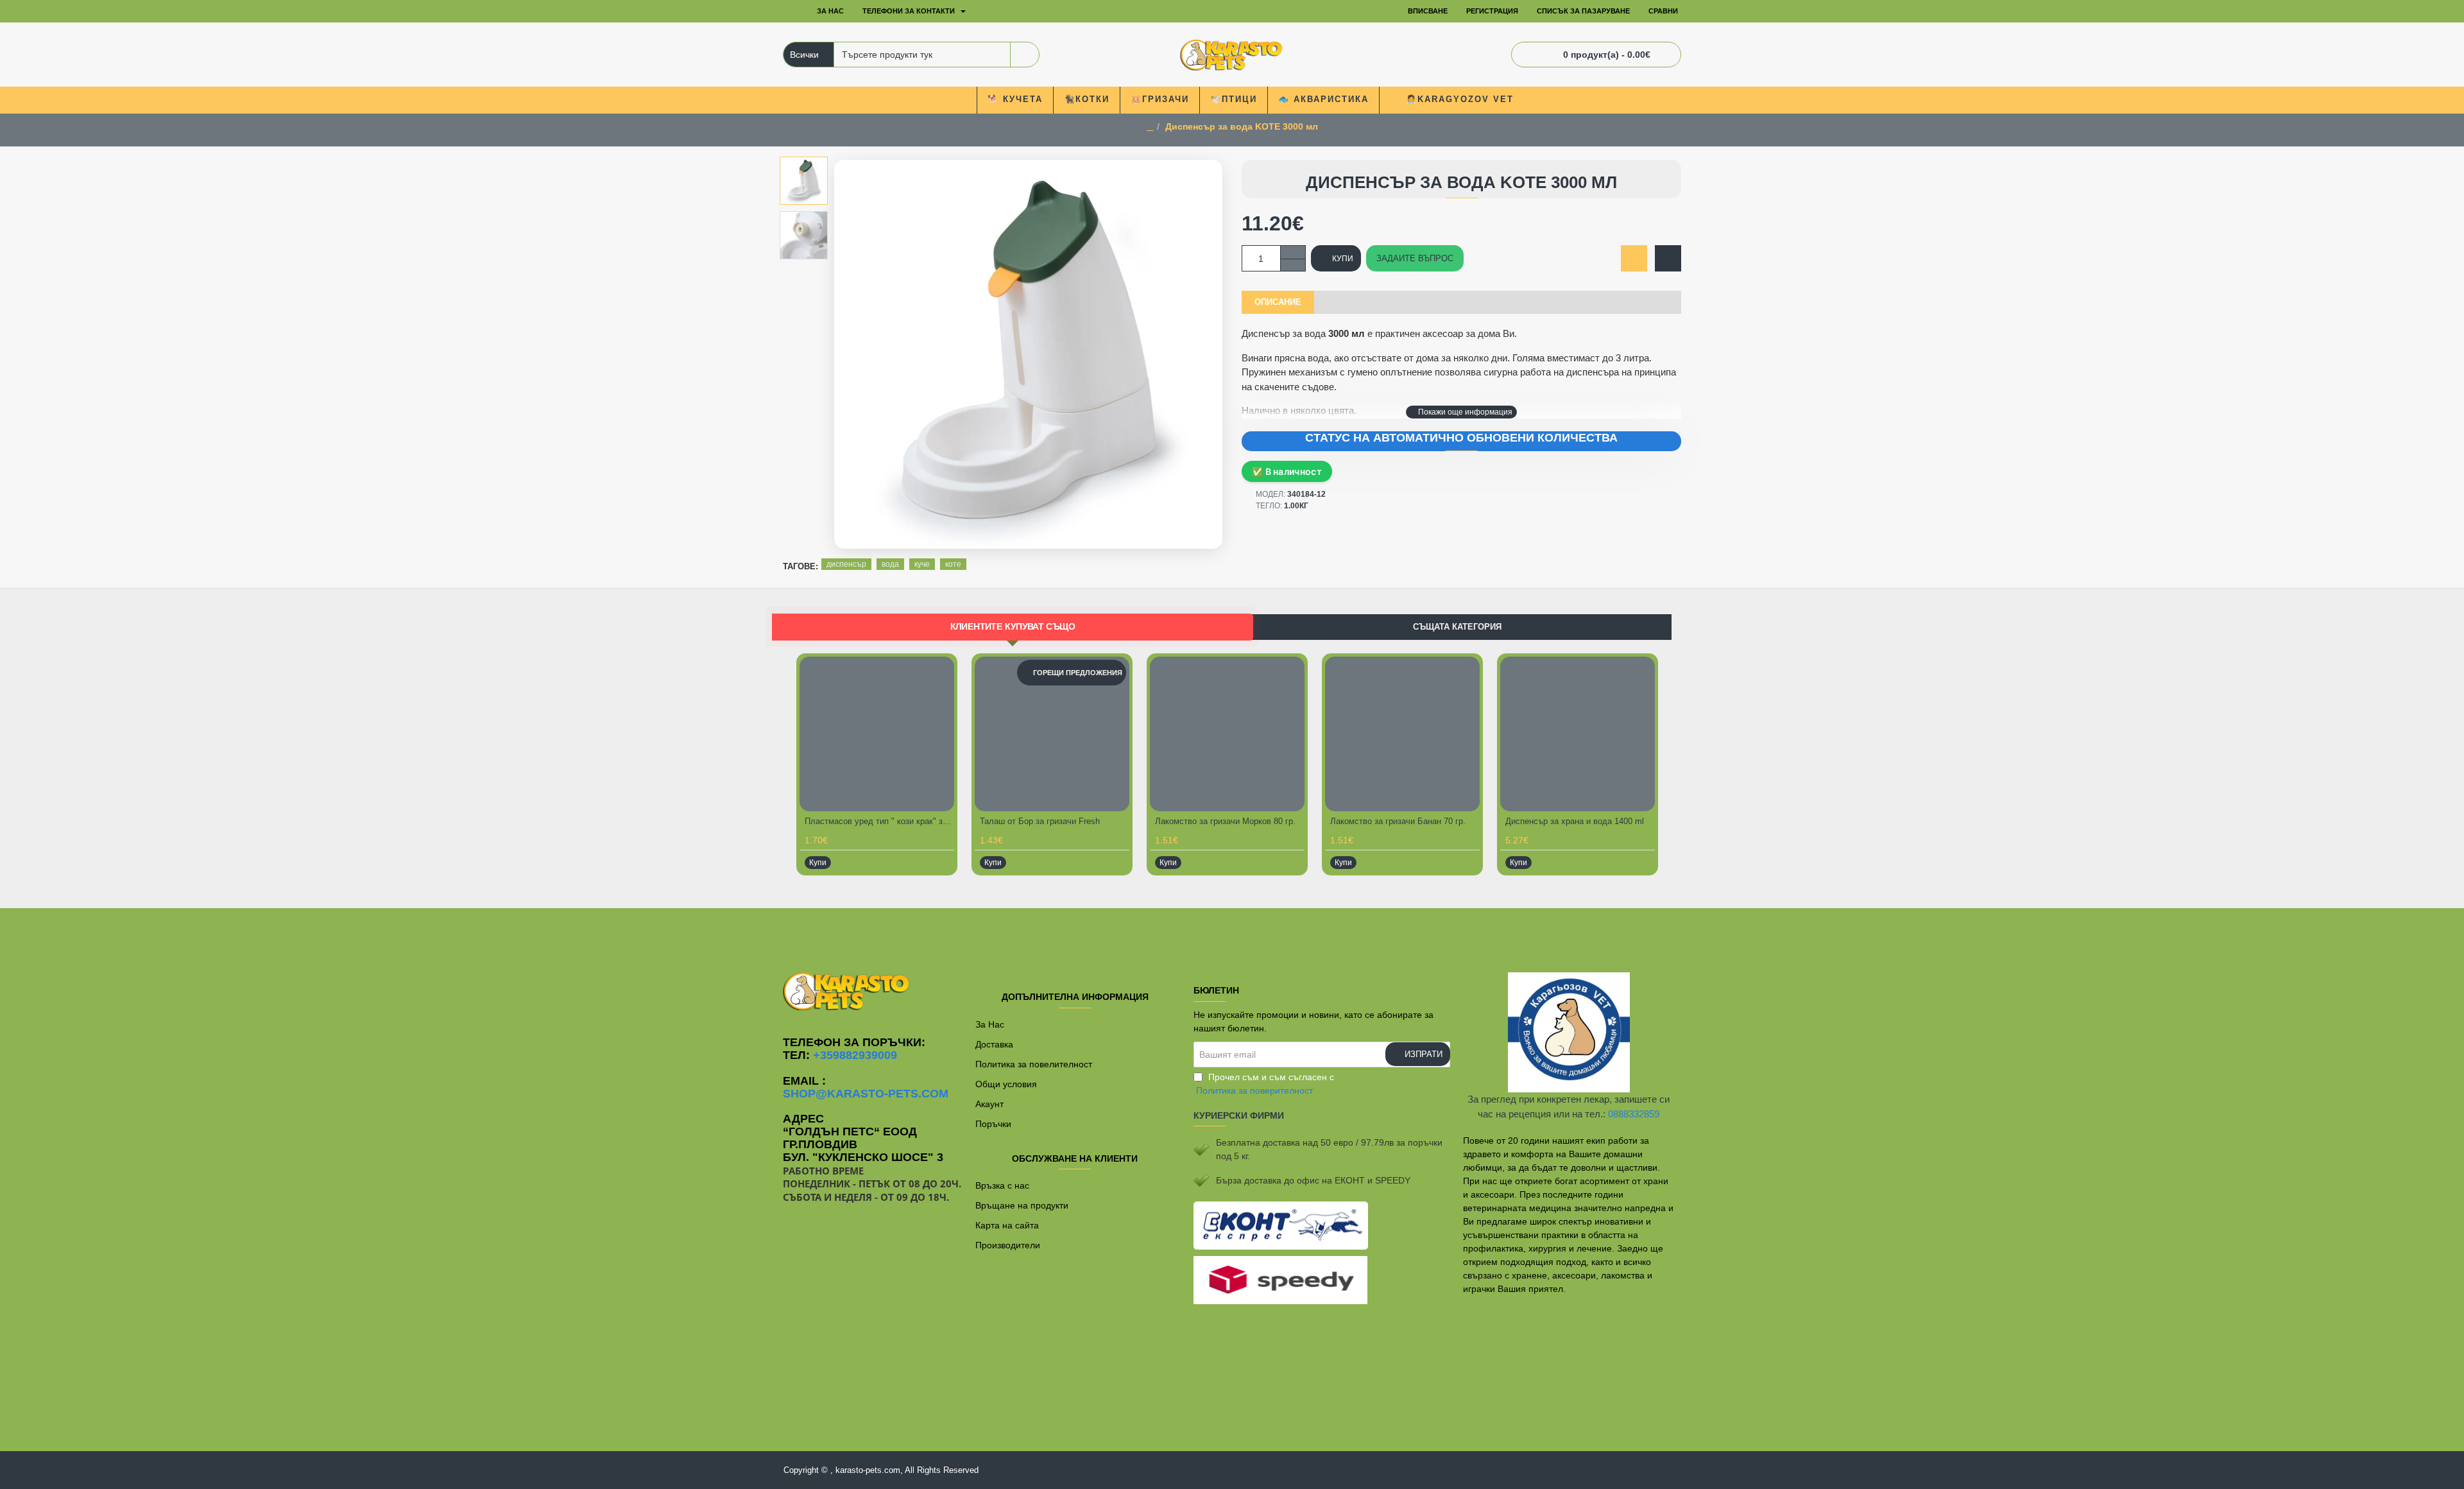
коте (953, 564)
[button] (1461, 412)
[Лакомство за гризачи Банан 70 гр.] (1402, 734)
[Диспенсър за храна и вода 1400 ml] (1578, 734)
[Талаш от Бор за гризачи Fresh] (1052, 734)
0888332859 (1634, 1114)
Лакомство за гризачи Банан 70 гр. (1398, 821)
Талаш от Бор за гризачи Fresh (1040, 821)
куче (922, 564)
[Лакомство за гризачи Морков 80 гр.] (1227, 734)
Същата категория (1457, 627)
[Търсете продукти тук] (1024, 55)
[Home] (792, 12)
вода (890, 564)
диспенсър (846, 564)
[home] (1150, 127)
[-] (1293, 265)
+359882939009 (855, 1055)
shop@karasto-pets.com (866, 1094)
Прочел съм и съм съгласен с (1265, 1084)
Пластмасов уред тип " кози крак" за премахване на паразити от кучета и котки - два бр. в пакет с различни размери (879, 821)
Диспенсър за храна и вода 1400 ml (1575, 821)
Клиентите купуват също (1013, 626)
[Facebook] (1232, 934)
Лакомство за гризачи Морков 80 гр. (1225, 821)
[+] (1293, 252)
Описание (1278, 302)
